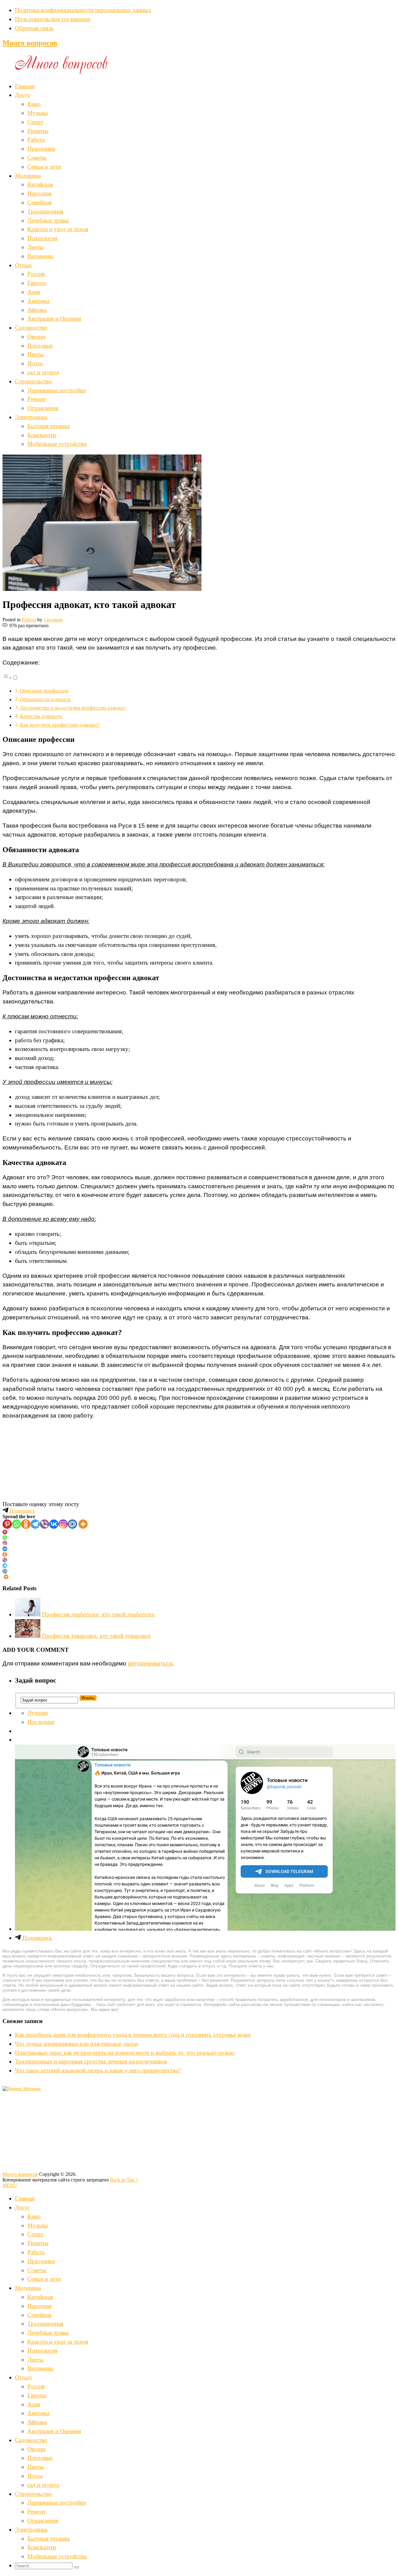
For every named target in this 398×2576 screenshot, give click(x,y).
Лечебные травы (48, 220)
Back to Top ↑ (124, 2180)
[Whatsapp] (16, 1524)
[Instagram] (63, 1524)
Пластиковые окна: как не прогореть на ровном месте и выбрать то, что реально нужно (125, 2053)
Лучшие (38, 1713)
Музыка (37, 113)
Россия (36, 274)
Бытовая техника (49, 426)
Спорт (35, 122)
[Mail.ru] (72, 1524)
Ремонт (37, 399)
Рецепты (38, 131)
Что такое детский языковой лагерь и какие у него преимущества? (98, 2070)
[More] (83, 1524)
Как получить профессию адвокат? (60, 725)
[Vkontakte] (54, 1524)
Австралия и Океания (54, 319)
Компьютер (42, 435)
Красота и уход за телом (58, 229)
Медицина (28, 176)
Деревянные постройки (57, 390)
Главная (25, 86)
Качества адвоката (41, 716)
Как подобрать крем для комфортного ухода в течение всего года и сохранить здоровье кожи (133, 2035)
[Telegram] (35, 1524)
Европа (37, 283)
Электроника (31, 417)
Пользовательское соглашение (53, 19)
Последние (41, 1722)
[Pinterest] (7, 1524)
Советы (37, 158)
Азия (34, 292)
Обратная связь (34, 28)
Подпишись (22, 1511)
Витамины (40, 256)
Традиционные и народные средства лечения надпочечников (91, 2061)
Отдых (23, 265)
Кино (34, 104)
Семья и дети (44, 167)
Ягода (35, 363)
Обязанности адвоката (45, 699)
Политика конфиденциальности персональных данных (83, 10)
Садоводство (31, 328)
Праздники (41, 149)
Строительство (34, 381)
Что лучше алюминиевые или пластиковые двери (76, 2044)
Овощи (36, 337)
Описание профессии (44, 691)
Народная (39, 193)
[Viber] (44, 1524)
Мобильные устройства (57, 444)
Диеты (35, 247)
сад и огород (43, 372)
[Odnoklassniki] (26, 1524)
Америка (38, 301)
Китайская (40, 184)
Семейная (39, 202)
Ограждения (43, 408)
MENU (10, 2185)
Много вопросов (30, 43)
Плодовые (40, 346)
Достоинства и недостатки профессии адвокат (72, 708)
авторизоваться (150, 1663)
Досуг (23, 95)
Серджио (53, 620)
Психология (42, 238)
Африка (37, 310)
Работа (36, 140)
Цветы (35, 354)
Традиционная (45, 211)
